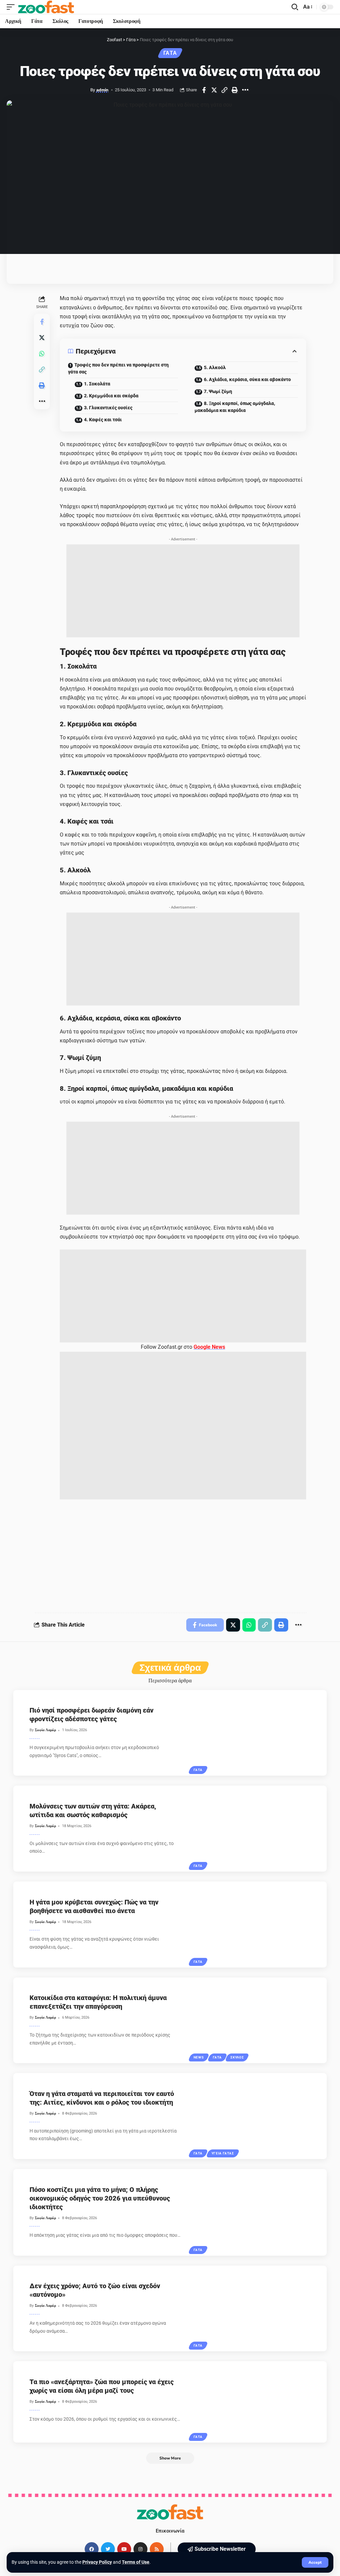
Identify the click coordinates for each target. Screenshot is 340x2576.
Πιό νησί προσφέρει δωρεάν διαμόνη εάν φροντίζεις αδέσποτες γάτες (91, 1715)
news (199, 2057)
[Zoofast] (46, 7)
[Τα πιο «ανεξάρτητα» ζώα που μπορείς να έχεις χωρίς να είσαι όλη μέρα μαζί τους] (259, 2402)
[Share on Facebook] (204, 90)
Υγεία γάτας (223, 2153)
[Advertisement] (183, 591)
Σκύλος (237, 2057)
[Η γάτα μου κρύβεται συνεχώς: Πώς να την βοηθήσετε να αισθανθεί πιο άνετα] (259, 1925)
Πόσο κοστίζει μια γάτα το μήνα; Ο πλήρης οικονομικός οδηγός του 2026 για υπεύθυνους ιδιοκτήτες (100, 2198)
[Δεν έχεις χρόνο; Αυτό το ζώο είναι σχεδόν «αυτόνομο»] (259, 2309)
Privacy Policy (97, 2562)
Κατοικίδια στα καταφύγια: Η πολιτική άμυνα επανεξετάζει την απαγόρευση (98, 2002)
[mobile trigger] (12, 7)
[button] (217, 2549)
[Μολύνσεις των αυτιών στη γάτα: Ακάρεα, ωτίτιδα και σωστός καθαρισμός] (259, 1829)
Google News (209, 1347)
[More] (245, 90)
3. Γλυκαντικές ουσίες (108, 408)
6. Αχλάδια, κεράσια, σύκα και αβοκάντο (247, 379)
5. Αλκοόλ (215, 367)
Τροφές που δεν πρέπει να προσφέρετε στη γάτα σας (118, 368)
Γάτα (170, 53)
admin (102, 90)
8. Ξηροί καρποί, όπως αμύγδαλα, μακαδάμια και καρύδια (235, 407)
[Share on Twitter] (214, 90)
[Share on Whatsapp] (42, 354)
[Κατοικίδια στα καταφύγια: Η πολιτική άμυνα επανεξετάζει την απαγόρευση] (259, 2020)
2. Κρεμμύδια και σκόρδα (111, 396)
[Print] (235, 90)
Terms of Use (136, 2562)
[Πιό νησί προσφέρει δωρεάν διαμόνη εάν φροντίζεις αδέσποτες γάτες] (259, 1733)
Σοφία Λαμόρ (45, 1730)
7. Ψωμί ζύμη (218, 391)
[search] (295, 7)
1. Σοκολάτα (97, 384)
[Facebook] (92, 2549)
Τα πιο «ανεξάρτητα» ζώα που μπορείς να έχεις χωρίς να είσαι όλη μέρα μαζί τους (102, 2386)
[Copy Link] (224, 90)
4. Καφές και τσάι (103, 420)
